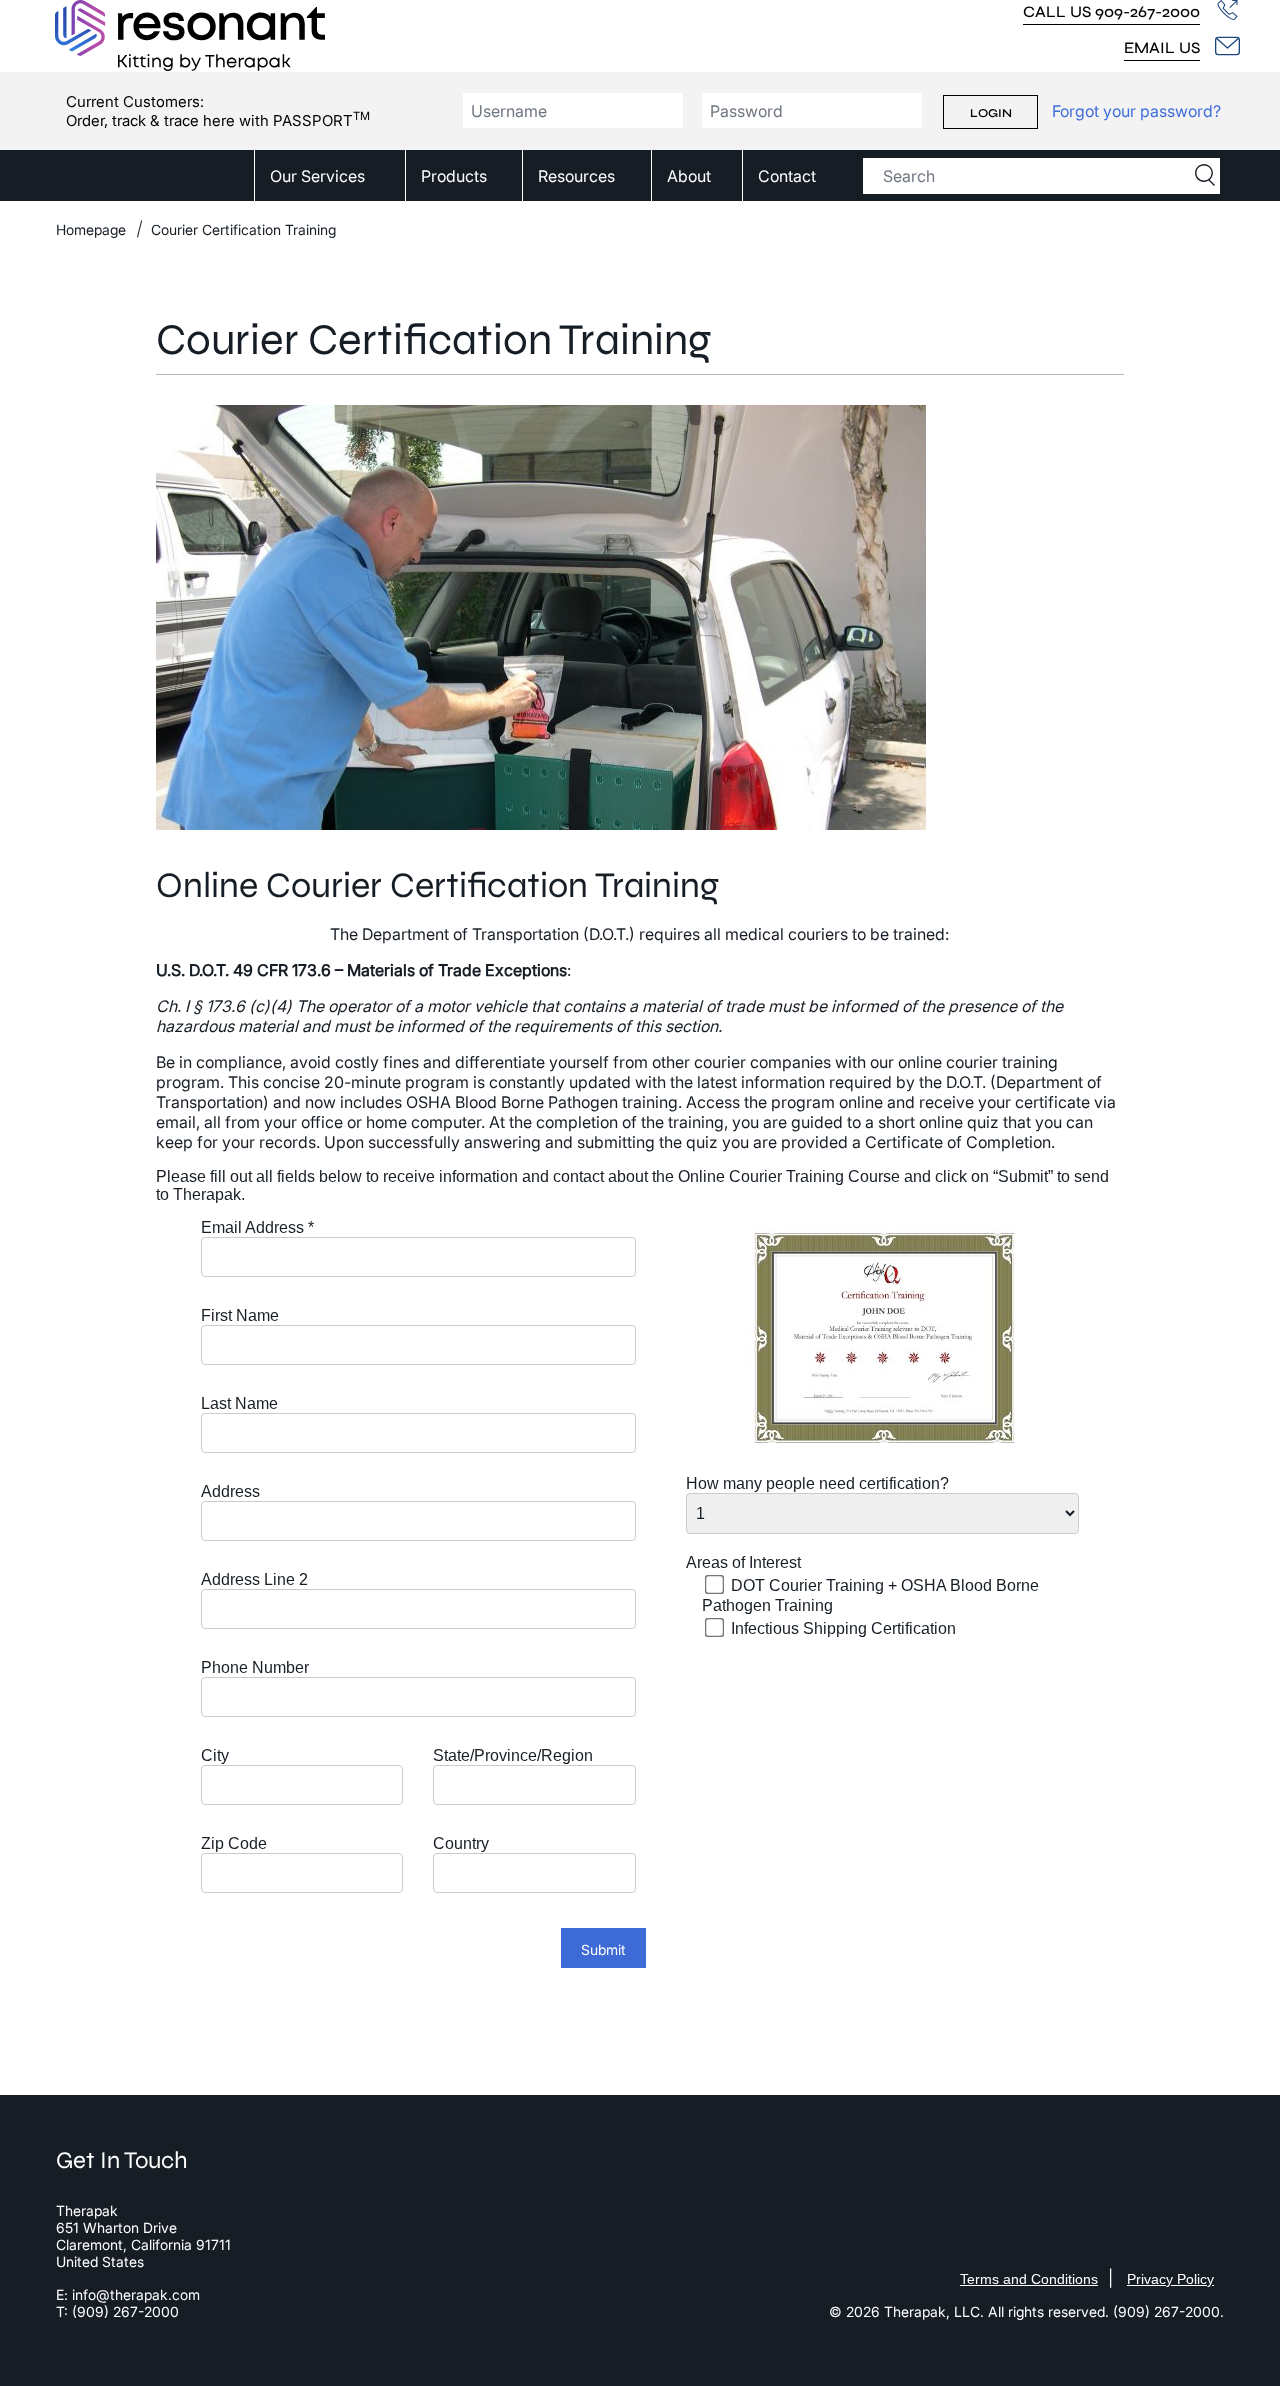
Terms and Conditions (1029, 2279)
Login (991, 113)
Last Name (239, 1403)
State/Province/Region (513, 1755)
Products (454, 176)
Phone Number (255, 1667)
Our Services (317, 176)
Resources (576, 176)
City (215, 1755)
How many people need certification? (817, 1483)
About (689, 176)
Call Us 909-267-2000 (1111, 11)
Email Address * (257, 1227)
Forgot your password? (1136, 111)
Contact (787, 176)
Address (230, 1491)
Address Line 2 (254, 1579)
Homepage (91, 229)
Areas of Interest (743, 1562)
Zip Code (234, 1843)
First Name (240, 1315)
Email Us (1162, 47)
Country (461, 1843)
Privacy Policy (1170, 2279)
